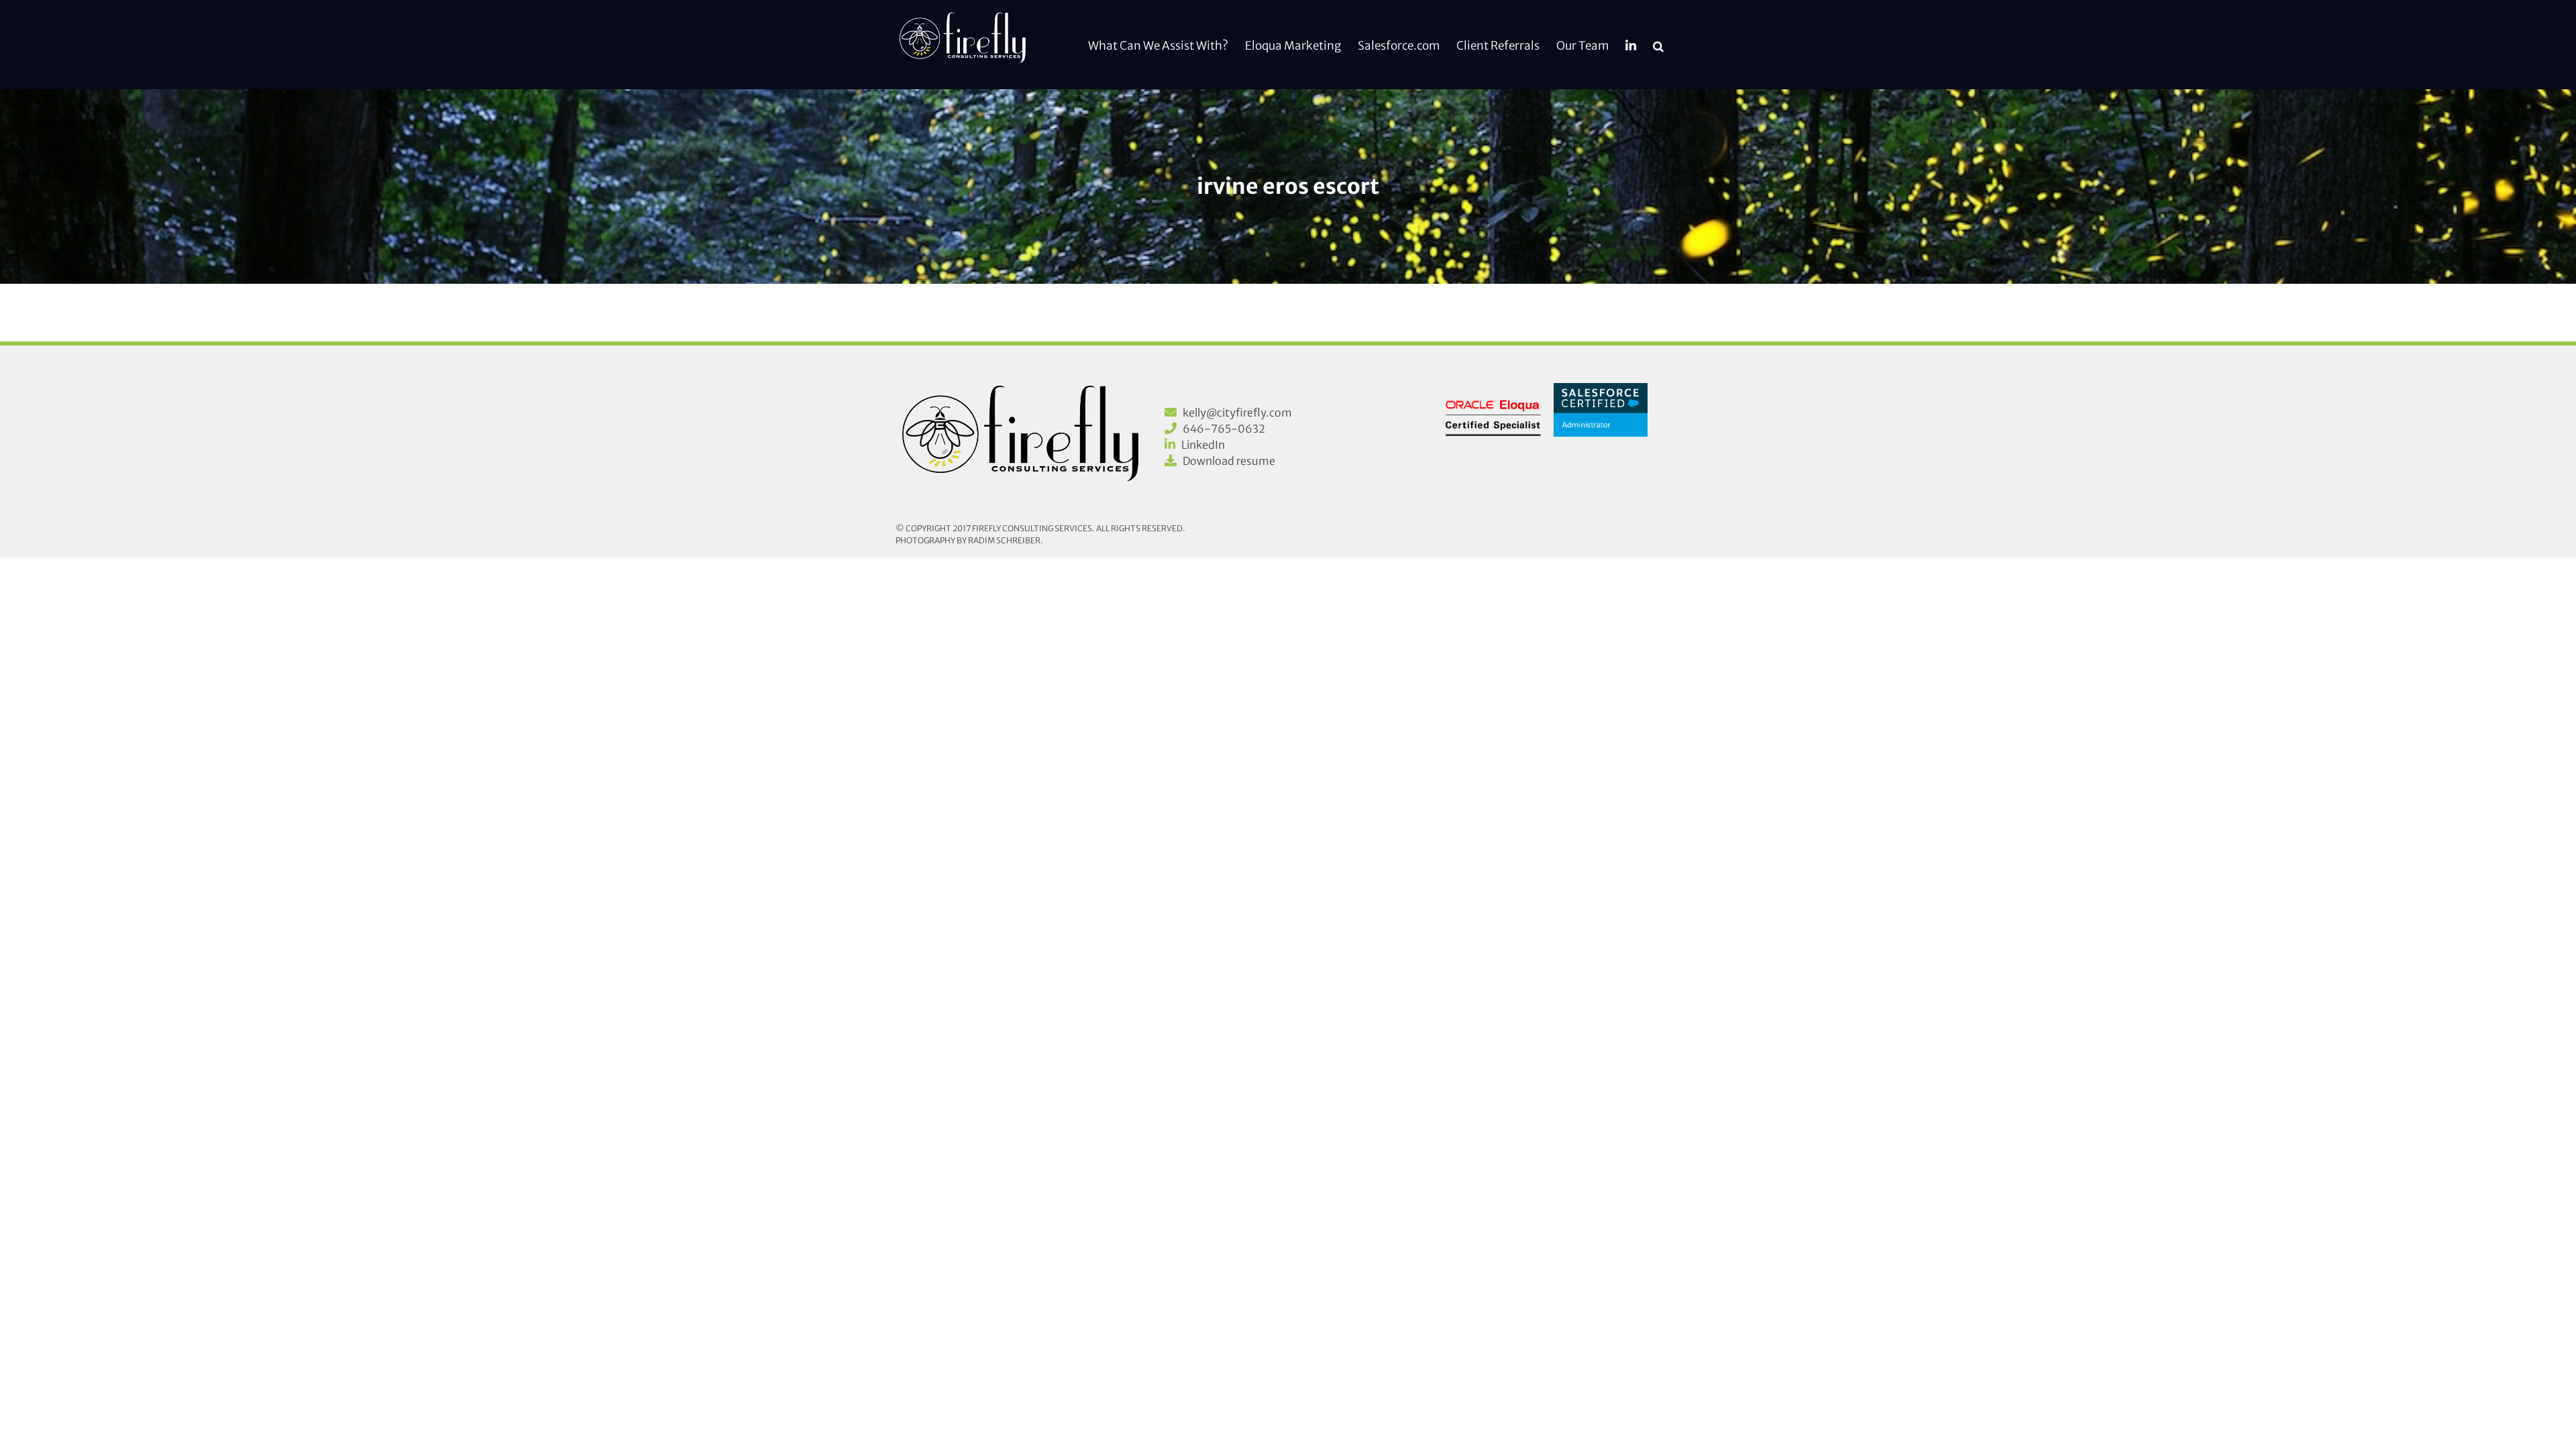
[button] (1658, 45)
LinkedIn (1203, 445)
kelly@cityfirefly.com (1237, 413)
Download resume (1229, 461)
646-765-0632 (1224, 429)
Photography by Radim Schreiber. (969, 540)
